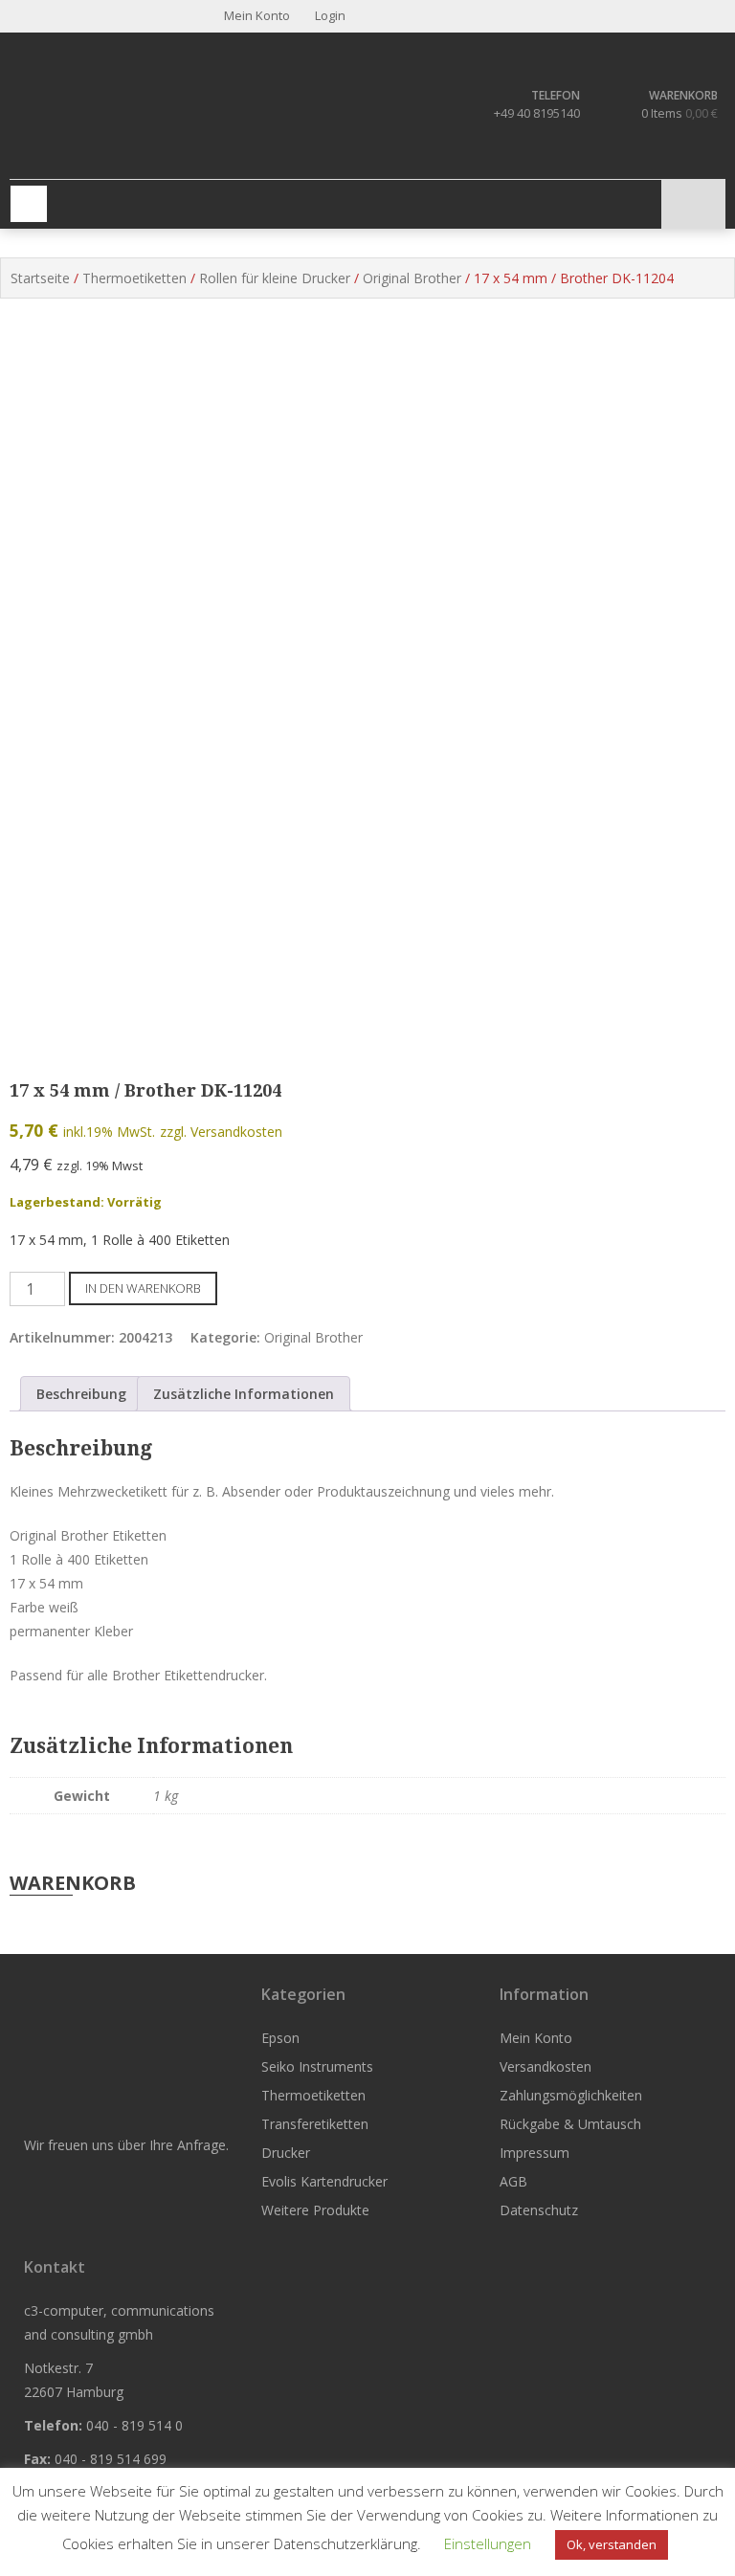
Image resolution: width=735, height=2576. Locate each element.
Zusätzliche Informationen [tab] (244, 1394)
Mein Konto (536, 2038)
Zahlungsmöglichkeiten (571, 2095)
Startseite (40, 278)
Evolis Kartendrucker (324, 2181)
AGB (513, 2181)
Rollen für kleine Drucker (275, 278)
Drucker (286, 2153)
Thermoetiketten (134, 278)
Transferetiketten (315, 2124)
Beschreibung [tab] (81, 1394)
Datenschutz (539, 2210)
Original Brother (412, 278)
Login (329, 15)
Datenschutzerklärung (345, 2543)
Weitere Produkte (315, 2210)
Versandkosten (546, 2066)
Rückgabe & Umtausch (570, 2124)
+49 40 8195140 (537, 113)
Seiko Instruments (317, 2066)
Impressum (535, 2153)
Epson (280, 2038)
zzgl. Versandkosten (221, 1132)
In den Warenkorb (143, 1288)
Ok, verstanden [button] (612, 2544)
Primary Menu (29, 204)
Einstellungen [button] (488, 2543)
